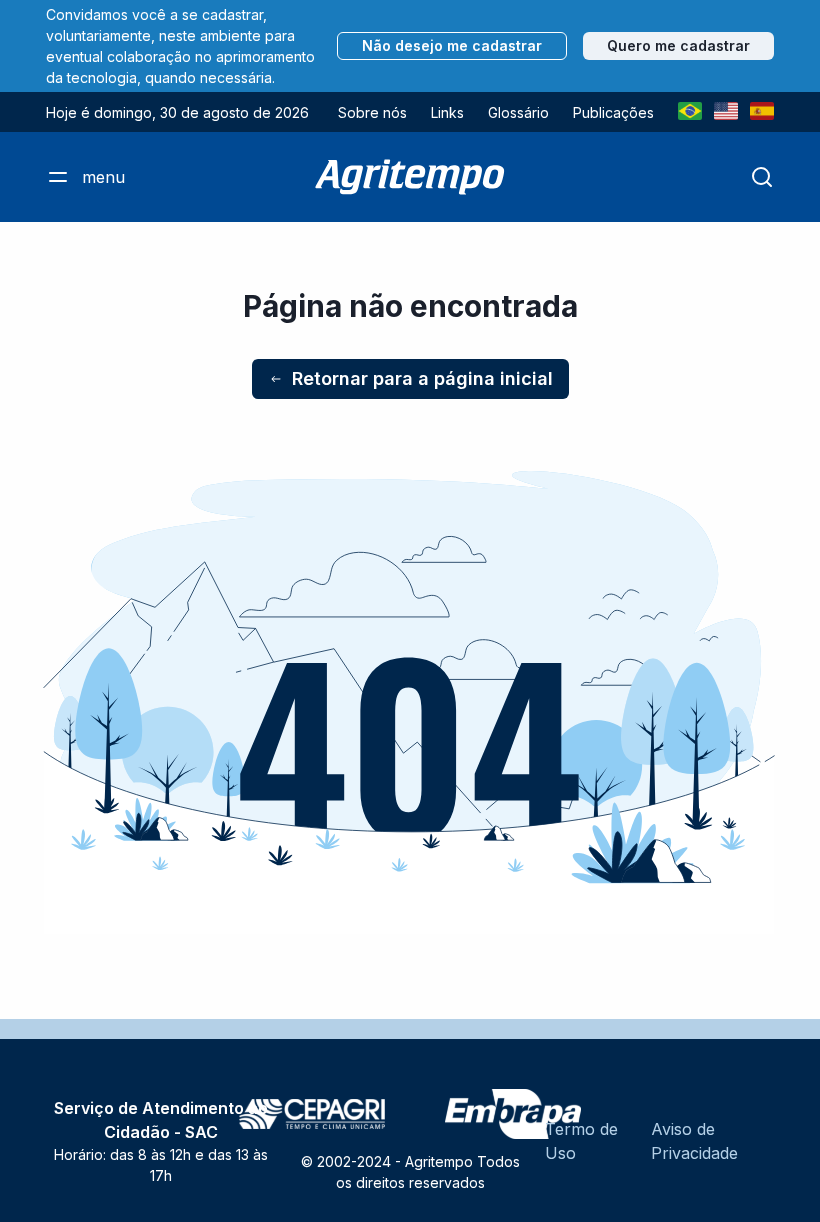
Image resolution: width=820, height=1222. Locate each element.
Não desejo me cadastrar (452, 45)
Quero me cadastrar (678, 45)
